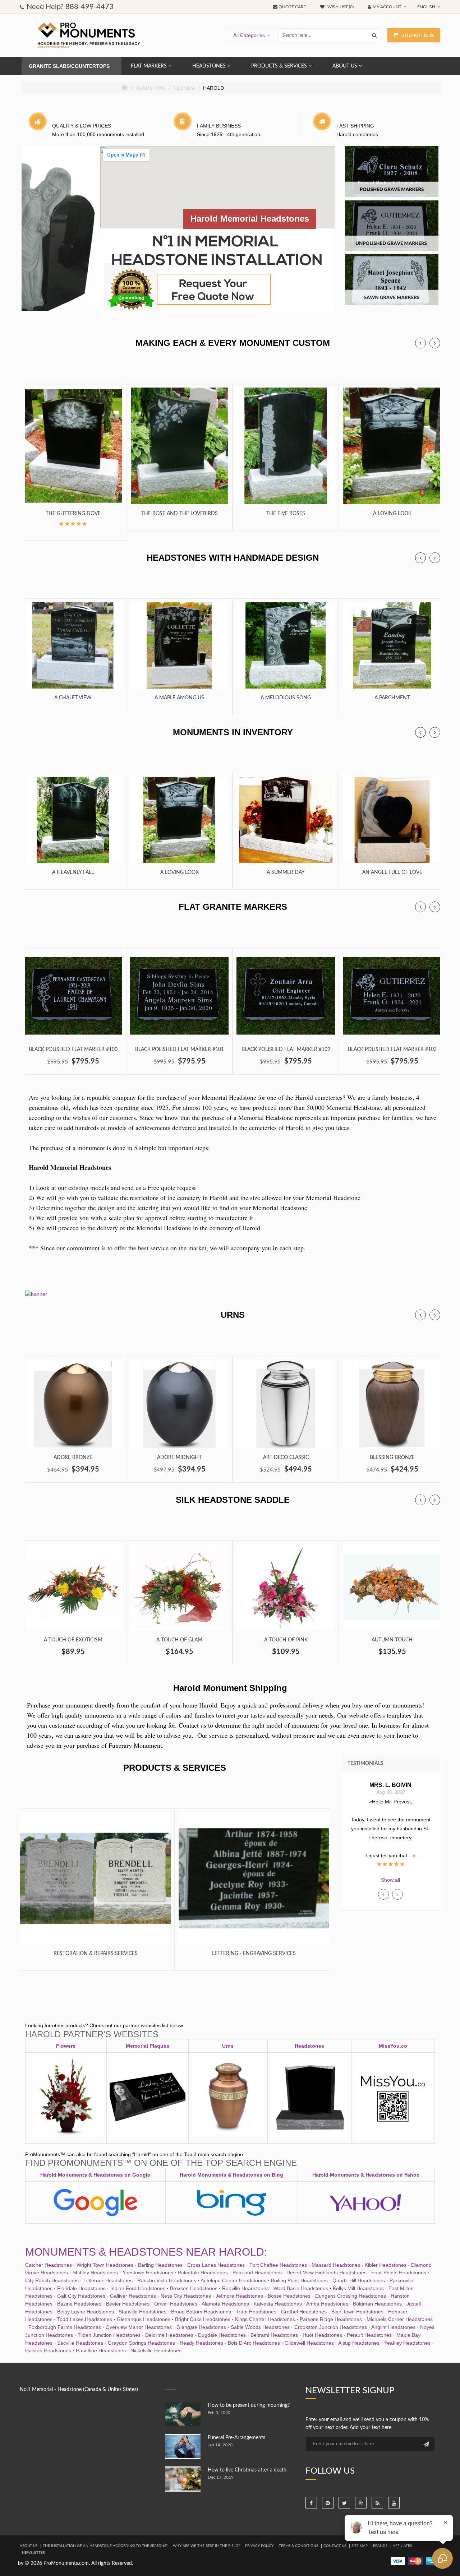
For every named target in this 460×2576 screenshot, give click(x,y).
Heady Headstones (201, 2343)
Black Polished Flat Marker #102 (286, 1050)
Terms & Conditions (298, 2546)
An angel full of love (392, 872)
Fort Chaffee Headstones (278, 2265)
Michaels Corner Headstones (400, 2319)
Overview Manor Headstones (139, 2327)
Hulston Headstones (48, 2350)
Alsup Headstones (359, 2343)
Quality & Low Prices (82, 126)
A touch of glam (179, 1640)
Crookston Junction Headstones (331, 2327)
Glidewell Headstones (309, 2343)
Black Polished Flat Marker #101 (180, 1050)
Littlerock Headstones (108, 2280)
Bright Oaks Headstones (203, 2319)
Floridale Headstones (81, 2288)
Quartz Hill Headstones (359, 2280)
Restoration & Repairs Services (96, 1954)
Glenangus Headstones (144, 2319)
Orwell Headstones (176, 2304)
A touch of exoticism (73, 1640)
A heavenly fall (73, 872)
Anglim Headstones (393, 2327)
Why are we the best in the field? (206, 2546)
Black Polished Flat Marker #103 (392, 1050)
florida (185, 88)
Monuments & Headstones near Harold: (146, 2252)
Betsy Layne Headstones (86, 2312)
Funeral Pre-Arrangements (236, 2438)
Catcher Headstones (49, 2265)
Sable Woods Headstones (260, 2327)
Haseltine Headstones (101, 2350)
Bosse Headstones (289, 2296)
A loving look (392, 514)
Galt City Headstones (81, 2296)
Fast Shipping (355, 126)
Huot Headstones (322, 2335)
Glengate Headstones (201, 2327)
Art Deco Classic (286, 1458)
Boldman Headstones (377, 2304)
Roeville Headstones (245, 2288)
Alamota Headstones (225, 2304)
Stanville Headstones (142, 2312)
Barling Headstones (160, 2265)
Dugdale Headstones (222, 2335)
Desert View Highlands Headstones (326, 2272)
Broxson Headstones (194, 2288)
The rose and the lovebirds (180, 514)
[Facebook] (311, 2503)
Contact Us (335, 2546)
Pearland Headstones (257, 2272)
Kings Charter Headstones (265, 2319)
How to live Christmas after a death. (248, 2470)
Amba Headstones (327, 2304)
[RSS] (377, 2503)
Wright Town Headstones (105, 2265)
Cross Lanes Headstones (216, 2265)
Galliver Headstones (133, 2296)
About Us (29, 2546)
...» (391, 1847)
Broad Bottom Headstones (201, 2312)
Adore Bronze (73, 1458)
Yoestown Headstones (148, 2272)
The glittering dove (73, 514)
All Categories (249, 35)
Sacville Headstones (80, 2343)
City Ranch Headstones (52, 2280)
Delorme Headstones (169, 2335)
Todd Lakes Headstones (85, 2319)
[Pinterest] (328, 2503)
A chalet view (73, 698)
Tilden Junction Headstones (109, 2335)
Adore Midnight (179, 1458)
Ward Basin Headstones (301, 2288)
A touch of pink (286, 1640)
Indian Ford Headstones (138, 2288)
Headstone (151, 88)
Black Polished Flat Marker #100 (73, 1050)
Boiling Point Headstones (299, 2280)
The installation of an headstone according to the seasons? (105, 2546)
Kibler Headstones (386, 2265)
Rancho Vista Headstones (167, 2280)
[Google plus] (361, 2503)
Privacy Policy (259, 2546)
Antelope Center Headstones (233, 2280)
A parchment (392, 698)
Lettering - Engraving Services (254, 1954)
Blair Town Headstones (357, 2312)
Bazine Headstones (79, 2304)
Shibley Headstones (95, 2272)
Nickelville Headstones (156, 2350)
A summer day (286, 872)
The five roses (286, 514)
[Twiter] (344, 2503)
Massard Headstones (336, 2265)
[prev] (420, 343)
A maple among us (179, 698)
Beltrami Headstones (274, 2335)
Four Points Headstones (399, 2272)
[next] (435, 343)
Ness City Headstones (186, 2296)
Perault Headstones (369, 2335)
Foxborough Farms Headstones (65, 2327)
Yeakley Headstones (407, 2343)
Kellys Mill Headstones (358, 2288)
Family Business (219, 126)
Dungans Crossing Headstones (351, 2296)
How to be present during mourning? (249, 2405)
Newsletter (33, 2553)
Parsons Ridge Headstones (331, 2319)
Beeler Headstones (128, 2304)
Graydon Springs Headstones (141, 2343)
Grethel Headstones (304, 2312)
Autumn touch (392, 1640)
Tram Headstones (256, 2312)
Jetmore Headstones (239, 2296)
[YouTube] (394, 2503)
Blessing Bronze (392, 1458)
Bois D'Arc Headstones (254, 2343)
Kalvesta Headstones (278, 2304)
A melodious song (286, 698)
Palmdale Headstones (203, 2272)
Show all (390, 1880)
